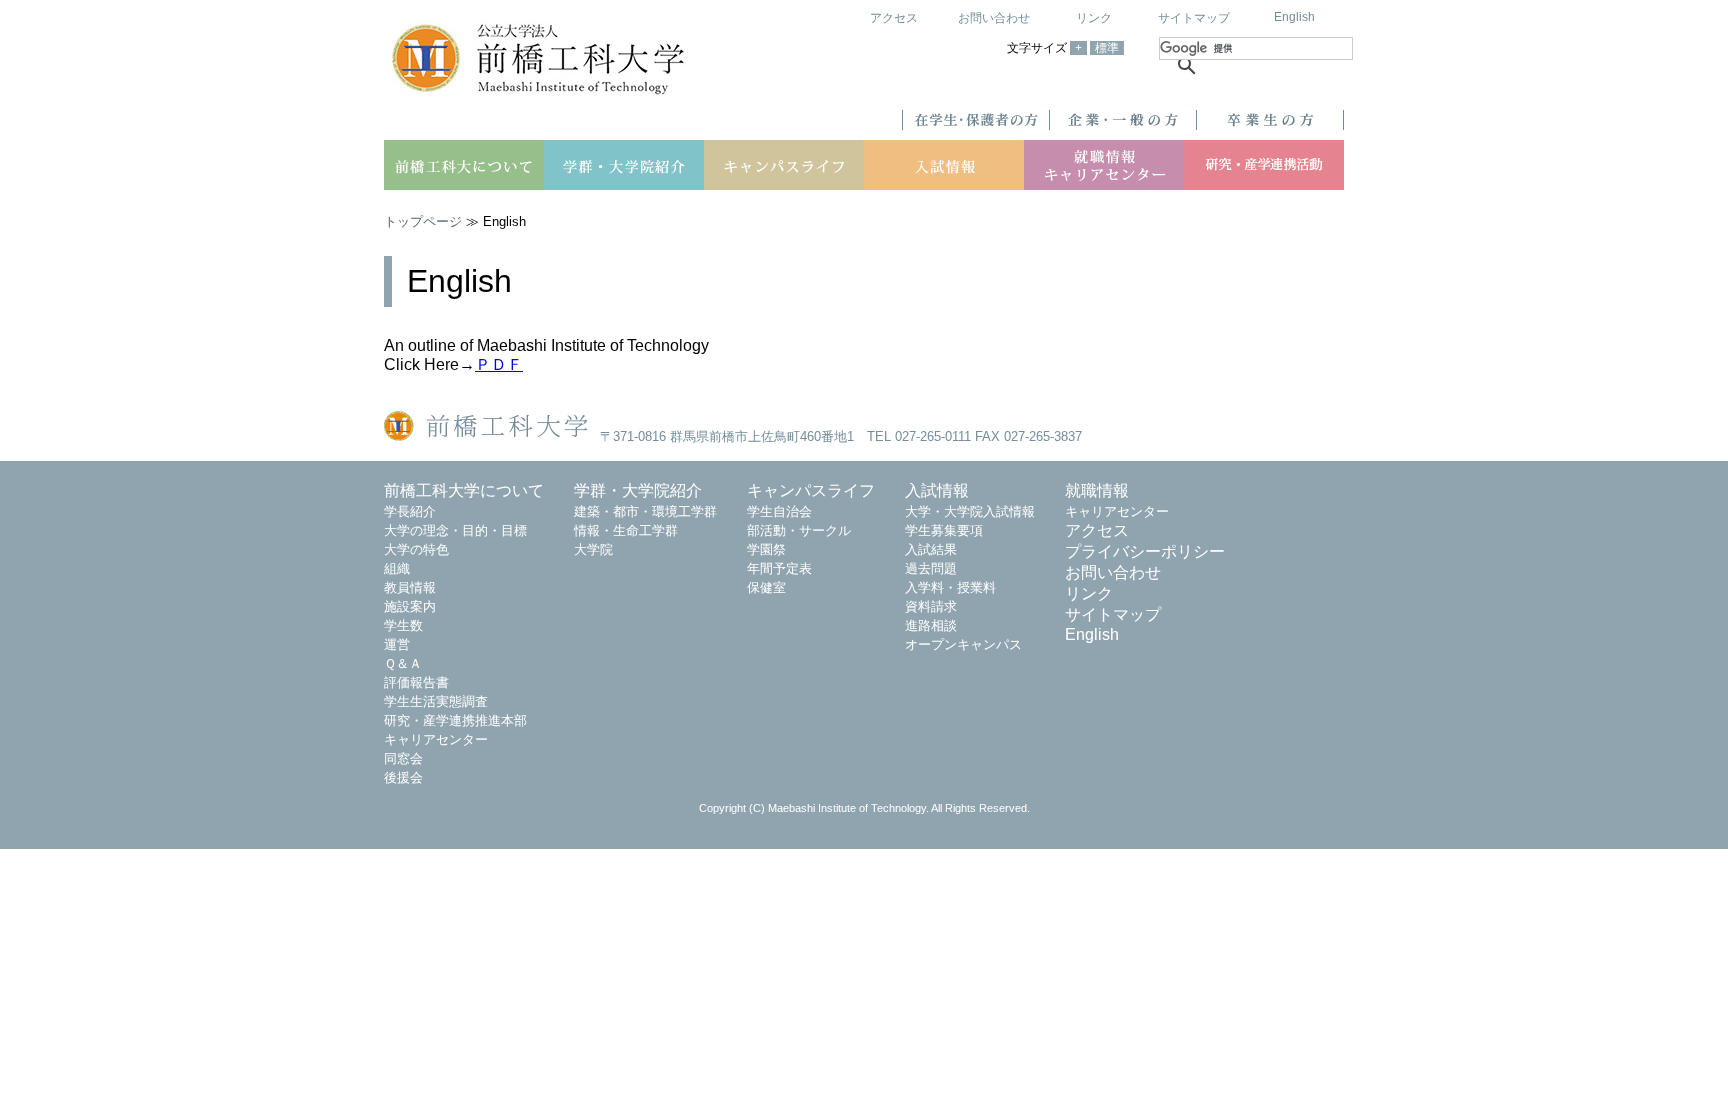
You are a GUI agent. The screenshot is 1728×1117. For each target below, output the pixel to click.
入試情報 (937, 490)
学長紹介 (410, 511)
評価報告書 (416, 682)
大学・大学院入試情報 (970, 511)
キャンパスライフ (811, 490)
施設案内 (410, 606)
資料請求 (931, 606)
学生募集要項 (944, 530)
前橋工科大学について (464, 490)
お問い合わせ (994, 18)
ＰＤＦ (499, 364)
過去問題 (931, 568)
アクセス (894, 18)
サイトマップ (1194, 18)
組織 (397, 568)
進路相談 (931, 625)
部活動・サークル (799, 530)
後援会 (403, 777)
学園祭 (766, 549)
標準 (1107, 48)
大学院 (593, 549)
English (1294, 17)
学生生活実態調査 (436, 701)
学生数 (403, 625)
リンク (1094, 18)
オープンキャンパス (963, 644)
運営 (397, 644)
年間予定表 (779, 568)
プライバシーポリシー (1145, 551)
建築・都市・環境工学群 (645, 511)
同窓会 (403, 758)
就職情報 (1097, 490)
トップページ (423, 221)
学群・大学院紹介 (638, 490)
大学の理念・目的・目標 (455, 530)
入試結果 (931, 549)
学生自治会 (779, 511)
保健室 (766, 587)
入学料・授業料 (950, 587)
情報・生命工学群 (626, 530)
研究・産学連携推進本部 (455, 720)
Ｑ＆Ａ (403, 663)
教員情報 (410, 587)
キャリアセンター (436, 739)
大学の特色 (416, 549)
